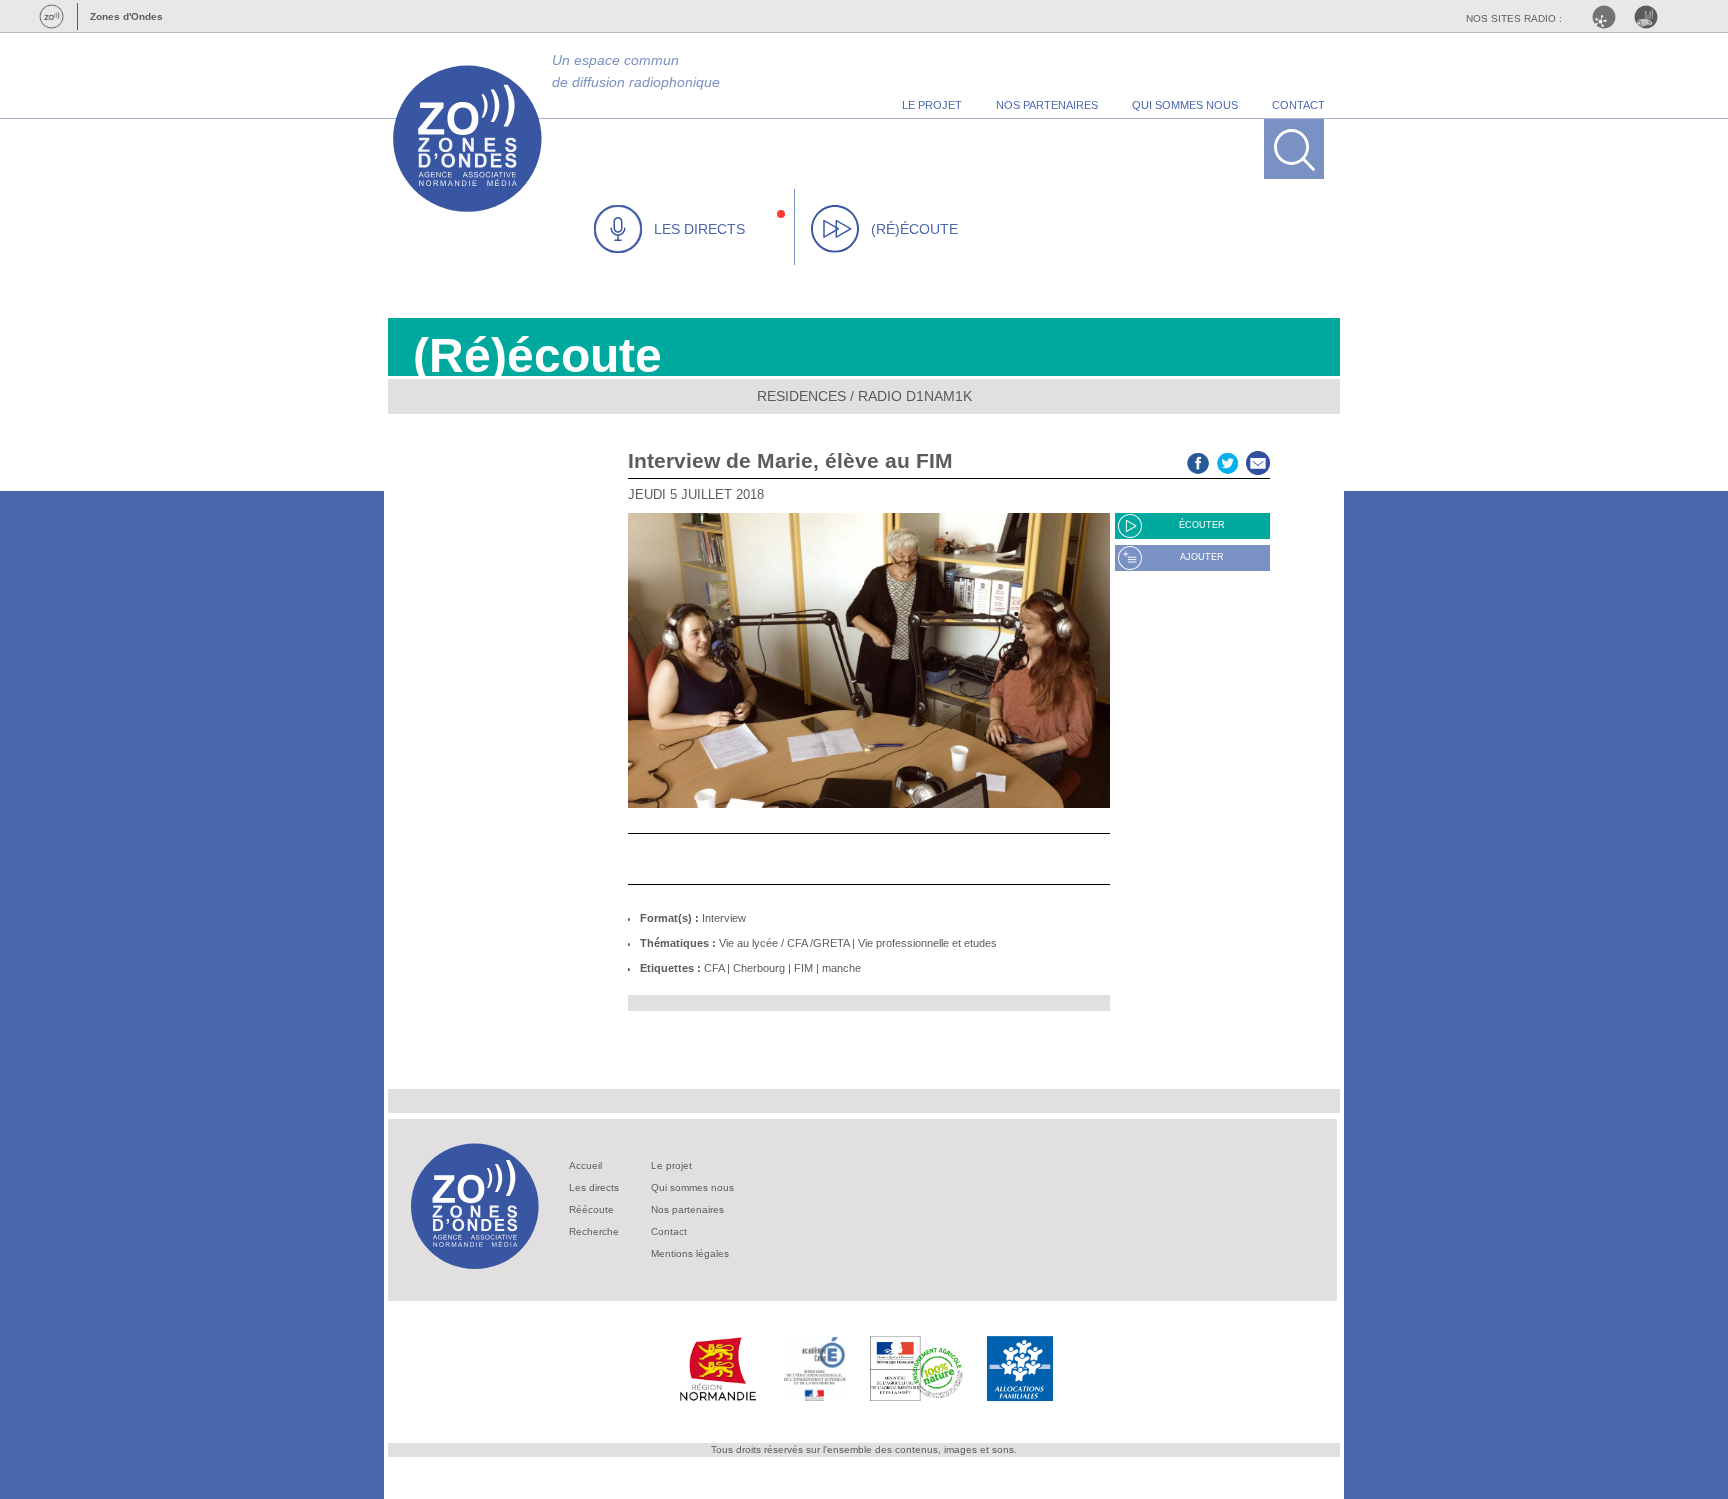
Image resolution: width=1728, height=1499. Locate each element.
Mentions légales (690, 1253)
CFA (714, 968)
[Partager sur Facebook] (1198, 460)
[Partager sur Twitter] (1228, 460)
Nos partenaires (687, 1209)
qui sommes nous (1185, 105)
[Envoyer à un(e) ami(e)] (1258, 460)
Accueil (585, 1165)
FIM (803, 968)
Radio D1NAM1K (915, 396)
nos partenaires (1047, 105)
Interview (724, 918)
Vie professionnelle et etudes (927, 943)
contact (1298, 105)
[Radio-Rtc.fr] (1609, 17)
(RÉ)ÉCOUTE (914, 229)
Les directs (594, 1187)
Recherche (594, 1231)
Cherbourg (759, 968)
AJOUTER (1202, 557)
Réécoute (591, 1209)
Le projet (671, 1165)
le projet (932, 105)
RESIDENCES (801, 396)
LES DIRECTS (699, 229)
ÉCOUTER (1202, 525)
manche (841, 968)
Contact (669, 1231)
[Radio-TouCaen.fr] (1651, 17)
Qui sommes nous (692, 1187)
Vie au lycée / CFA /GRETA (784, 943)
